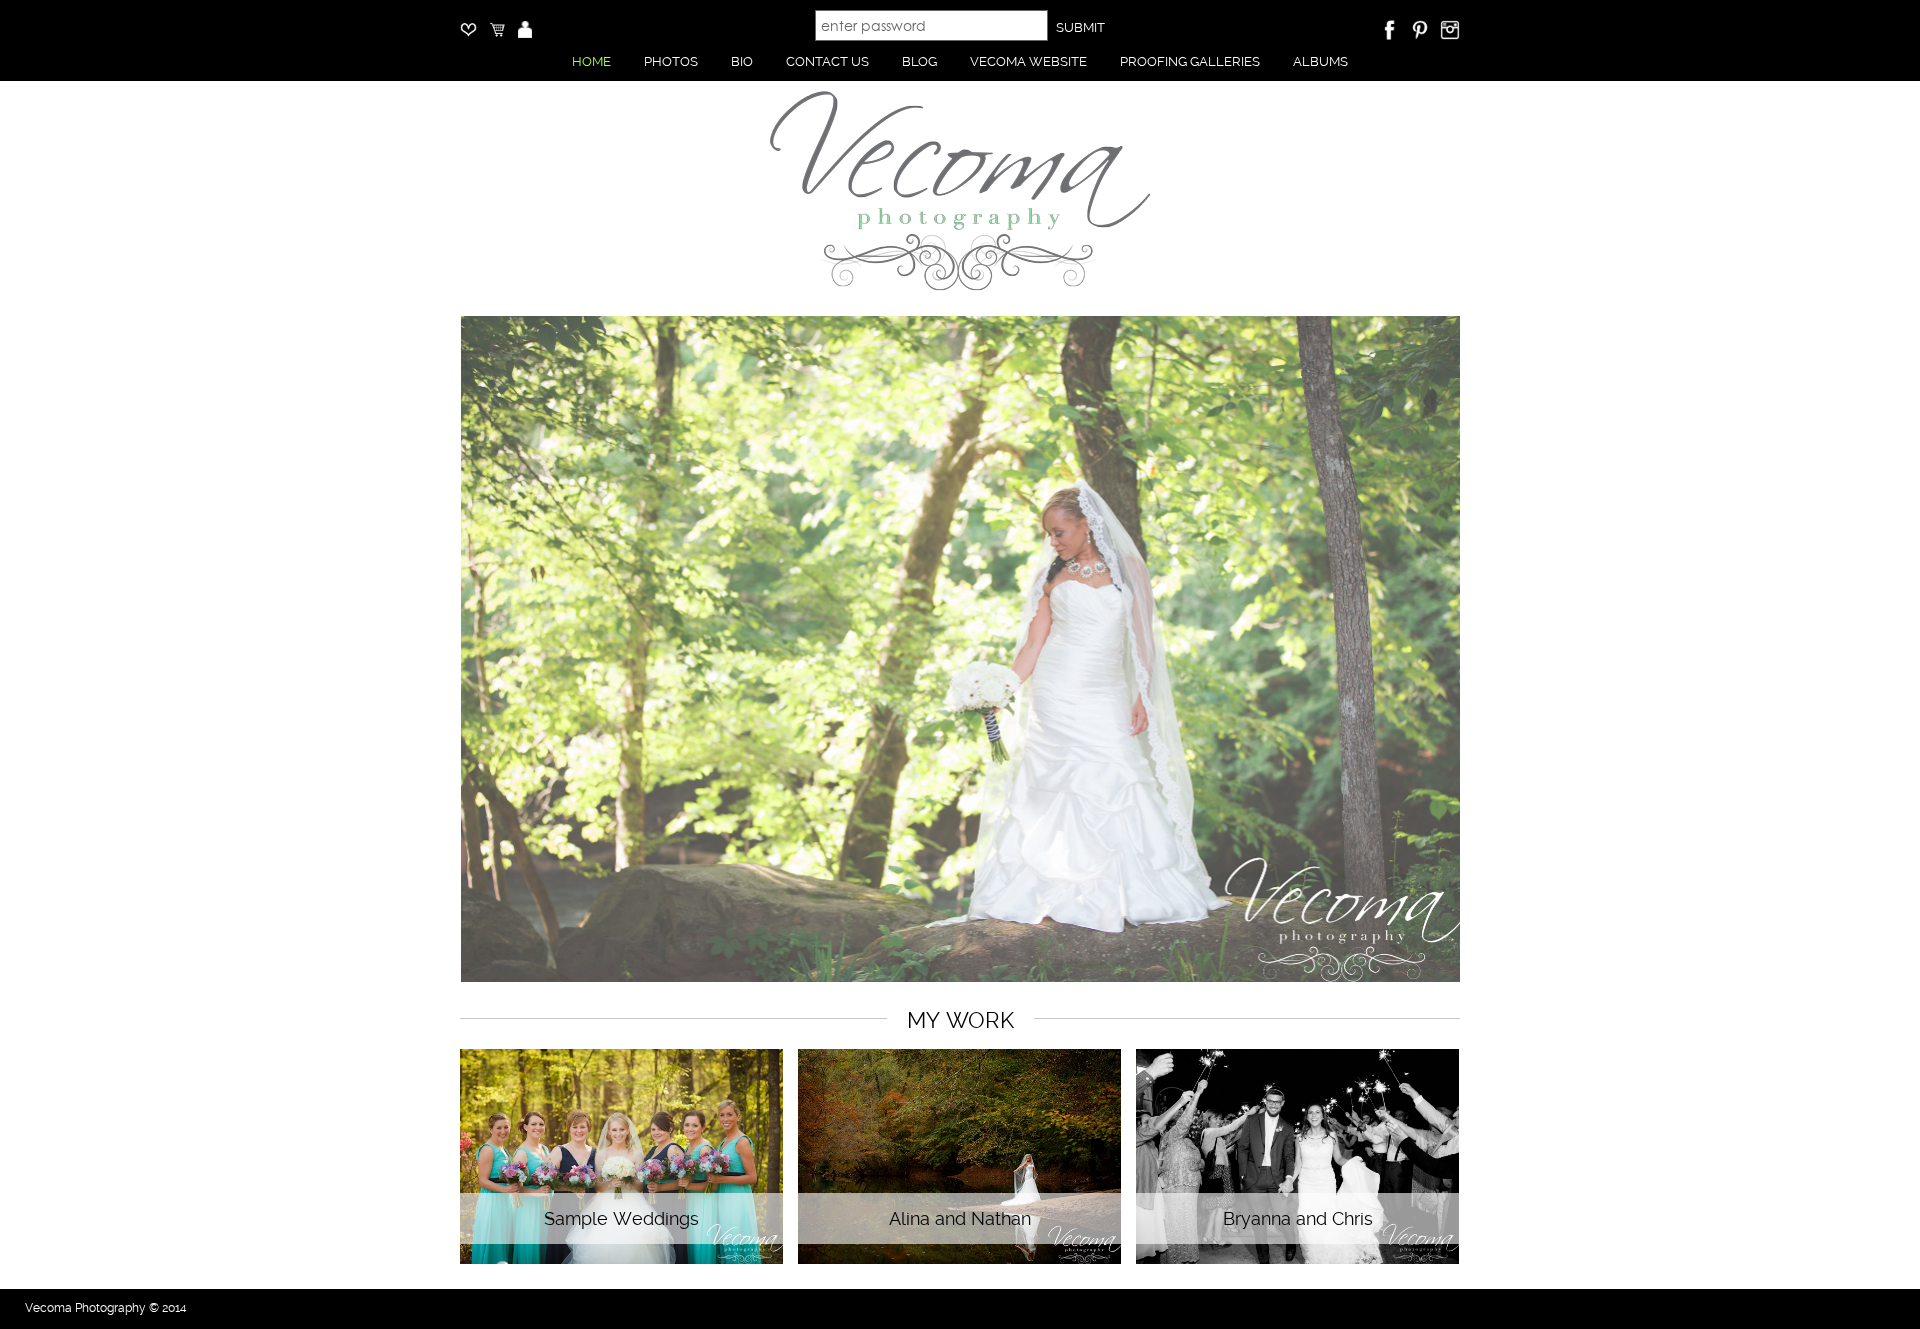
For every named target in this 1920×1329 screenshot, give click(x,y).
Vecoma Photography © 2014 (106, 1308)
